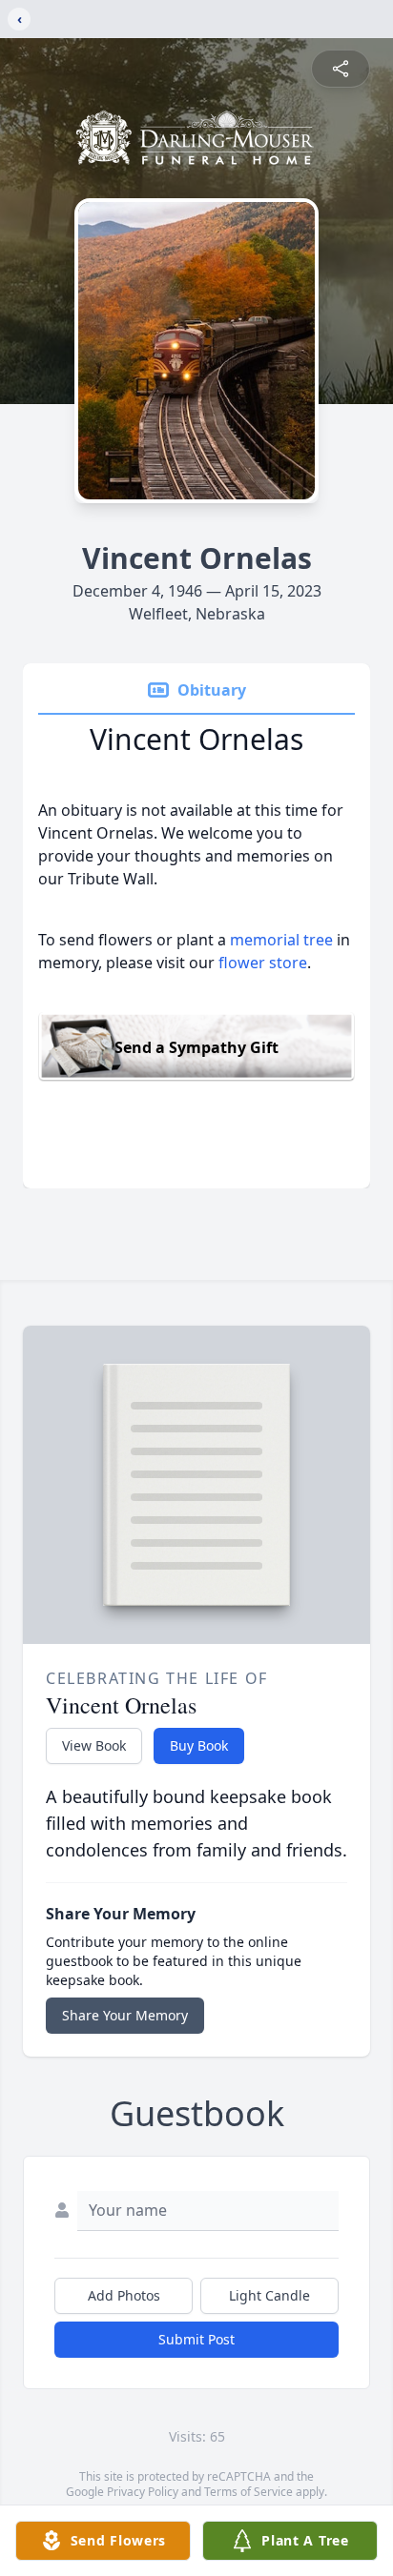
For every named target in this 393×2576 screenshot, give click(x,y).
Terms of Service (248, 2492)
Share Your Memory (125, 2015)
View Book (94, 1745)
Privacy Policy (143, 2492)
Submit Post (196, 2339)
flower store (263, 963)
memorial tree (281, 940)
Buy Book (199, 1745)
